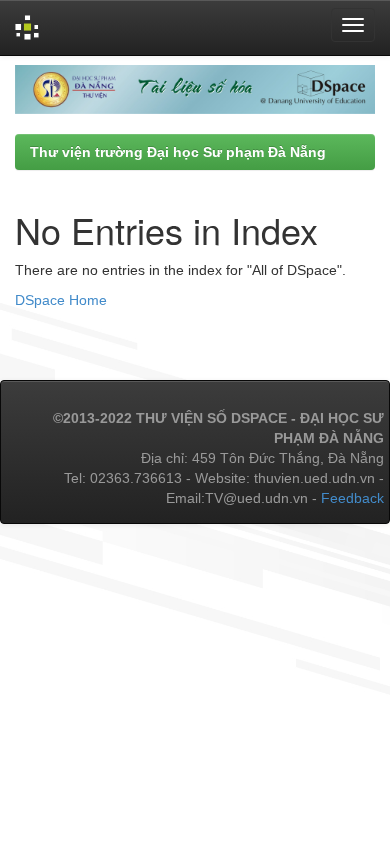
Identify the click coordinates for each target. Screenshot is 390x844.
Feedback (352, 498)
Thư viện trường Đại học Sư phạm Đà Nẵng (178, 152)
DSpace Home (61, 300)
